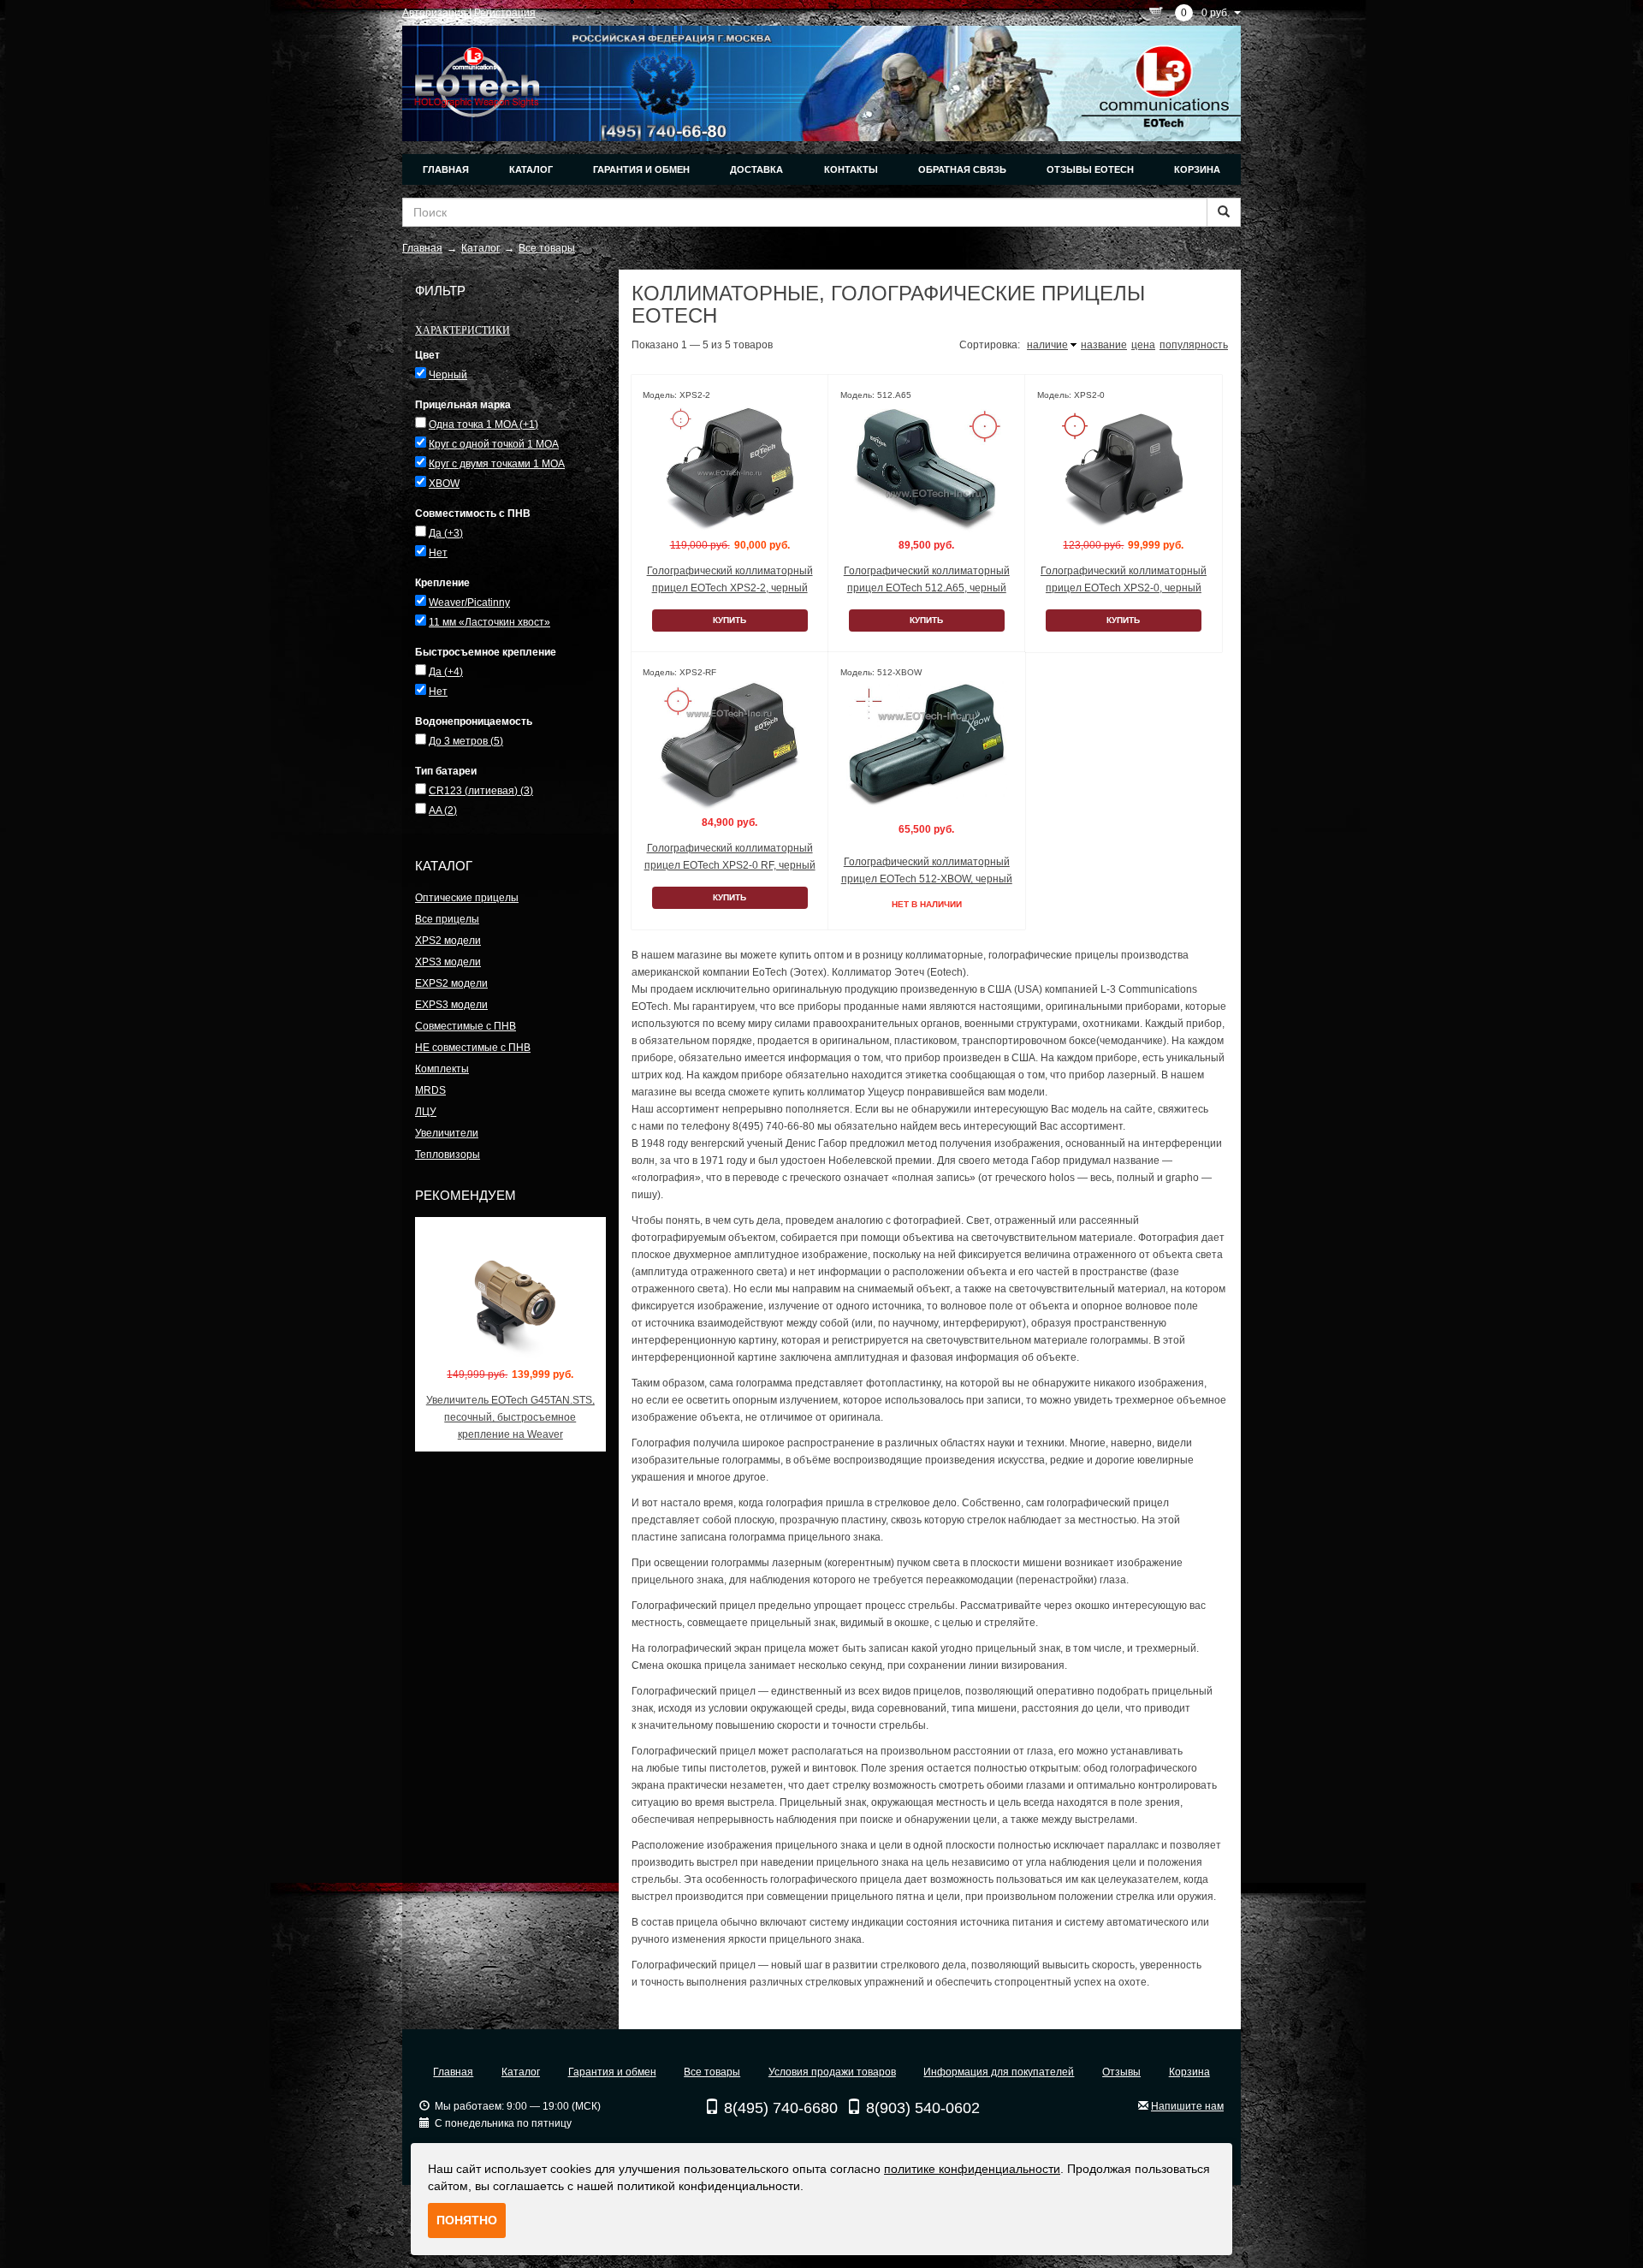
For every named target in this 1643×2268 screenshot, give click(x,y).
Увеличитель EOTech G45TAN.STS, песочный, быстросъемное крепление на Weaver (510, 1417)
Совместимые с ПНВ (466, 1026)
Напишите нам (1187, 2106)
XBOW (444, 484)
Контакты (851, 169)
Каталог (531, 169)
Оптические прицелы (467, 898)
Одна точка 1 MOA (483, 425)
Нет (438, 553)
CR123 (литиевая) (481, 791)
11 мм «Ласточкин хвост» (489, 622)
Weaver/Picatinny (469, 603)
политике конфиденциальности (972, 2169)
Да (446, 533)
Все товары (712, 2072)
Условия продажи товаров (832, 2072)
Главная (446, 169)
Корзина (1197, 169)
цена (1143, 345)
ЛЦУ (426, 1112)
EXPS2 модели (451, 983)
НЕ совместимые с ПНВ (473, 1048)
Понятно (467, 2220)
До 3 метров (466, 741)
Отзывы (1121, 2072)
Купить (730, 620)
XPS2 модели (448, 941)
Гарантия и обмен (641, 169)
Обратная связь (962, 169)
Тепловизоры (448, 1155)
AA (443, 810)
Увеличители (447, 1133)
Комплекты (442, 1069)
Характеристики (463, 330)
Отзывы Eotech (1090, 169)
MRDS (430, 1090)
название (1104, 345)
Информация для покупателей (999, 2072)
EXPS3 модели (451, 1005)
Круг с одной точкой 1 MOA (494, 444)
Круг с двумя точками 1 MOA (497, 464)
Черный (448, 375)
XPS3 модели (448, 962)
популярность (1194, 345)
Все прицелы (447, 919)
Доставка (756, 169)
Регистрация (505, 13)
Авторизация (434, 13)
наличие (1047, 345)
